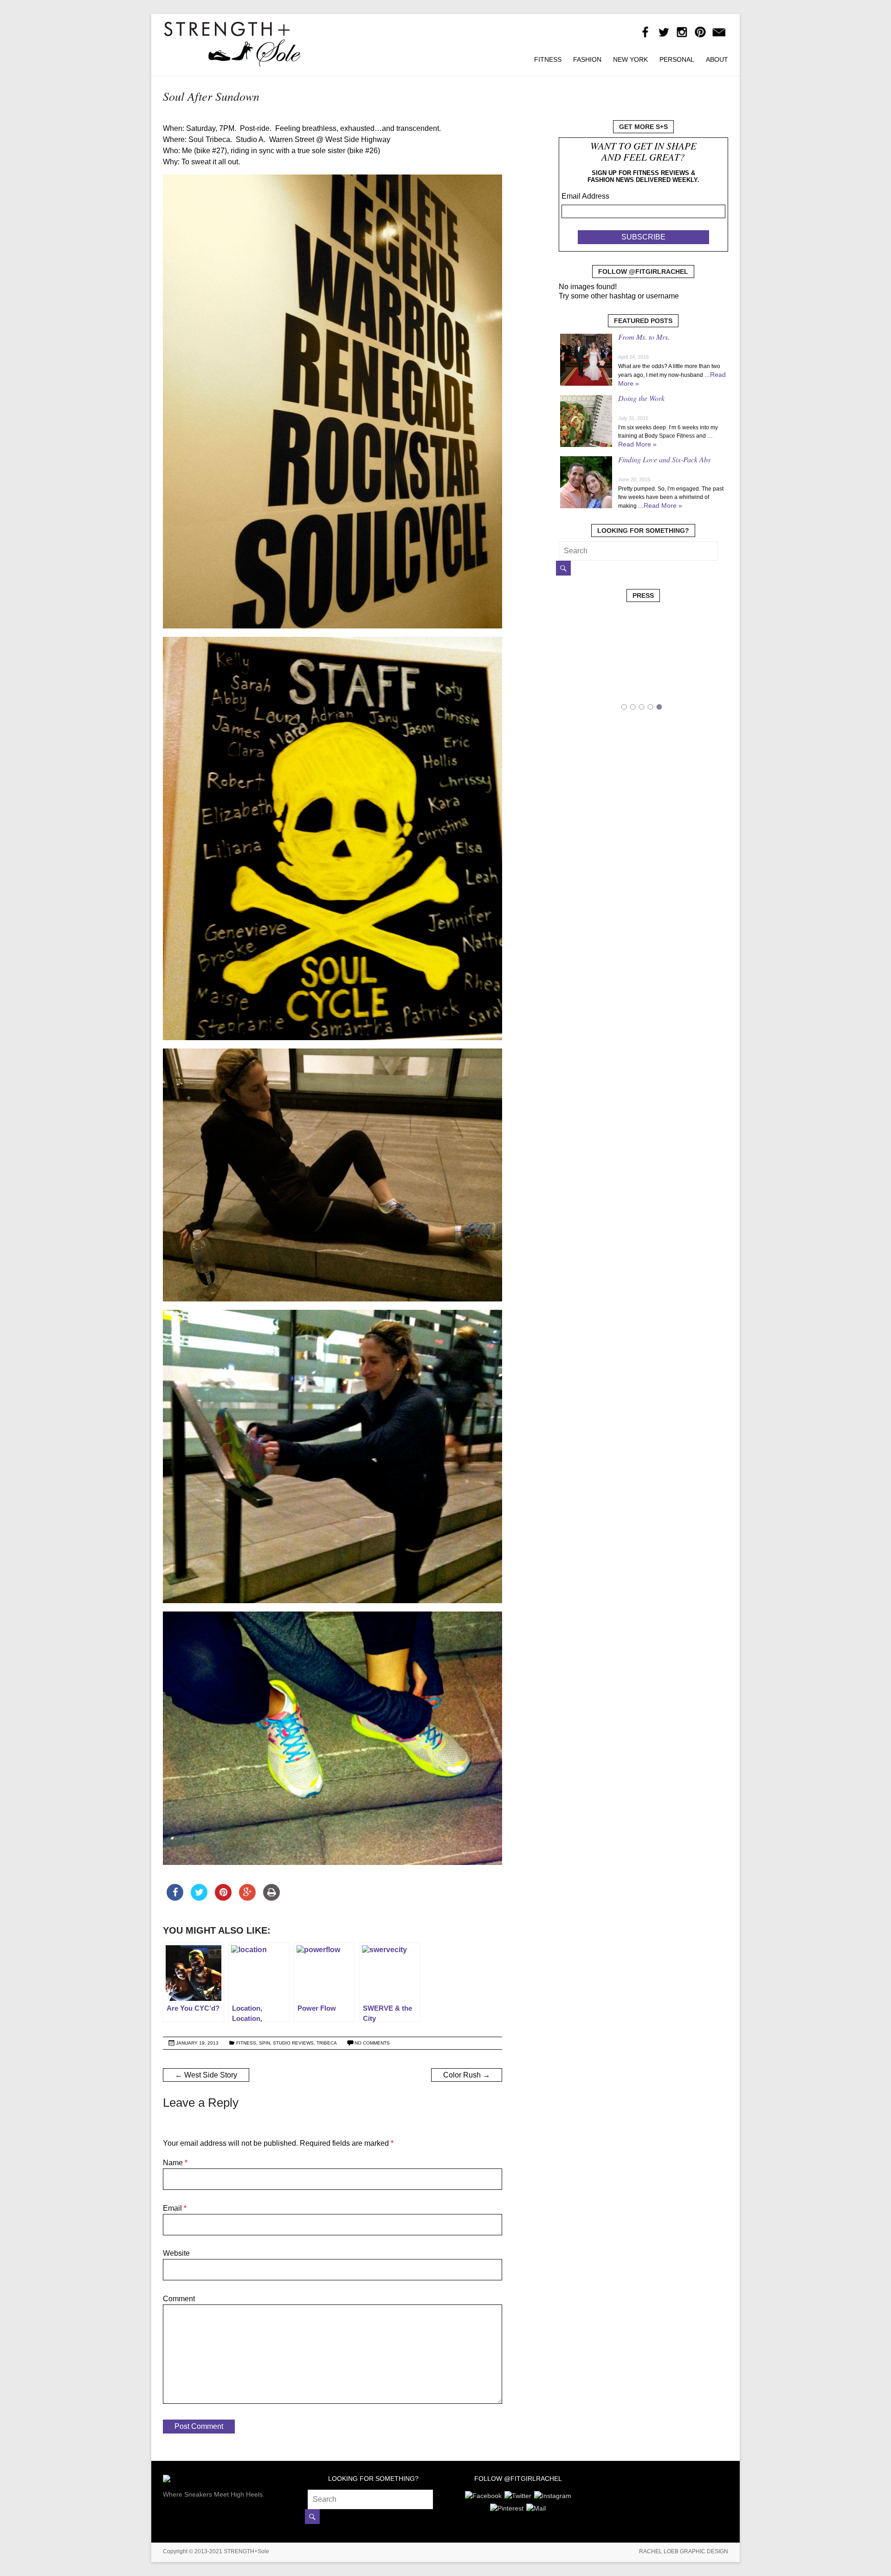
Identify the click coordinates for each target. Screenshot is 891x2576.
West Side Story (206, 2075)
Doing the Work (641, 398)
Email (175, 2208)
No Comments (372, 2043)
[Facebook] (483, 2494)
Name (175, 2163)
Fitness (246, 2043)
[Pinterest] (507, 2507)
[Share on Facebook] (175, 1898)
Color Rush (467, 2075)
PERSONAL (677, 59)
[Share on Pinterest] (223, 1898)
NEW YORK (630, 59)
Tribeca (327, 2043)
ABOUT (717, 59)
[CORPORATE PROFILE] (698, 689)
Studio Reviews (293, 2043)
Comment (179, 2299)
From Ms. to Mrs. (644, 337)
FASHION (587, 59)
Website (176, 2253)
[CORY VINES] (618, 689)
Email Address (585, 196)
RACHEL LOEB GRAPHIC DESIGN (684, 2551)
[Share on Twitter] (199, 1898)
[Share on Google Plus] (247, 1898)
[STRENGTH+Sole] (232, 25)
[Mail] (536, 2507)
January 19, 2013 (197, 2043)
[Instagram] (553, 2494)
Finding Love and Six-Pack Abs (664, 459)
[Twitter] (518, 2494)
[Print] (271, 1898)
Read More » (637, 444)
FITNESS (548, 59)
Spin (265, 2043)
